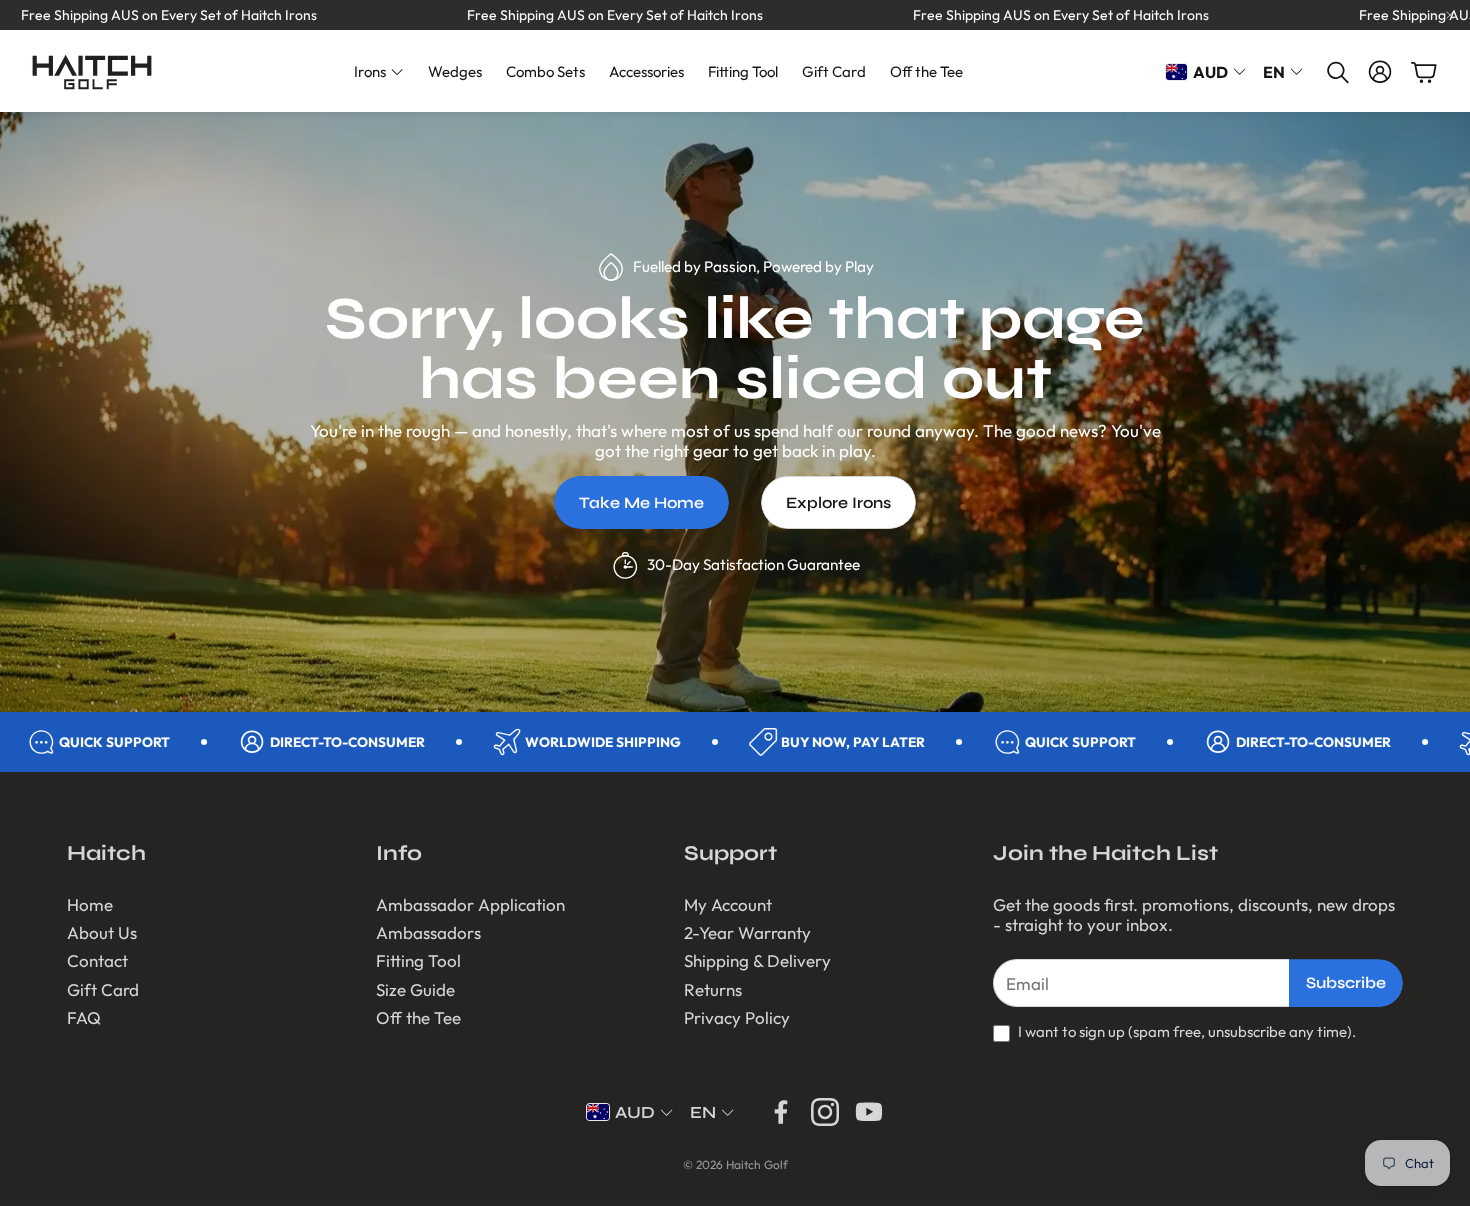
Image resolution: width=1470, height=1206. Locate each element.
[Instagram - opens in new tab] (825, 1112)
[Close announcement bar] (1450, 15)
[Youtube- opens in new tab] (869, 1112)
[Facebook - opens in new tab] (781, 1112)
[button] (1336, 72)
